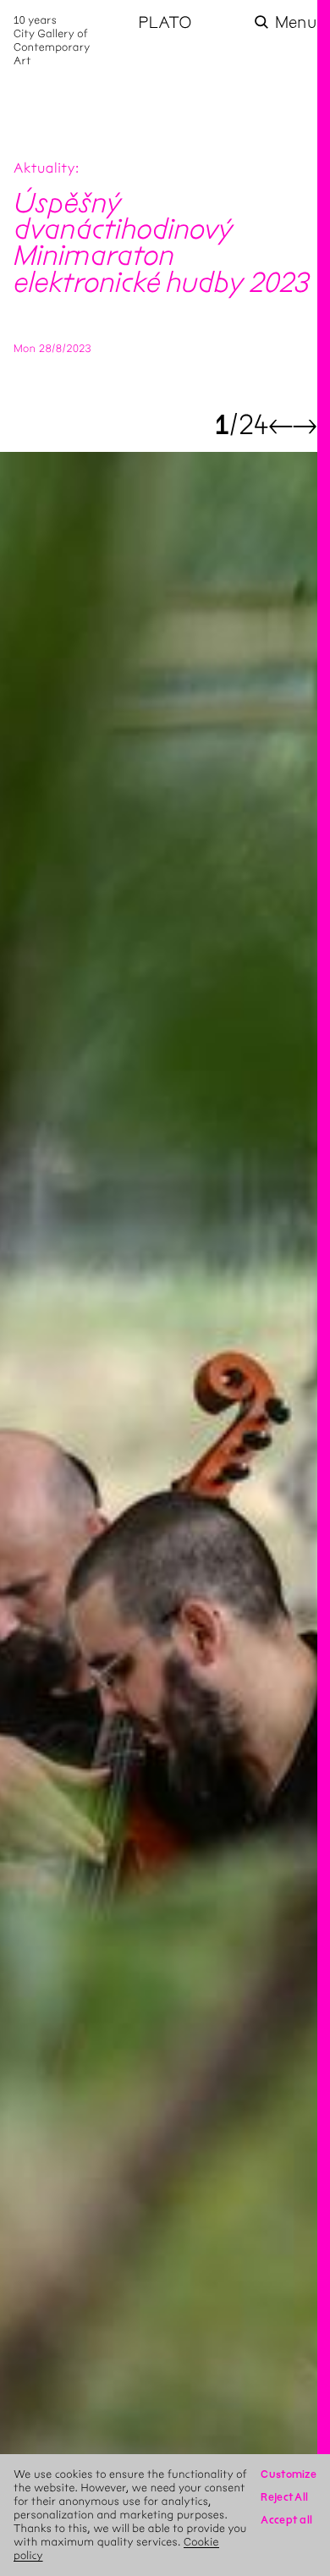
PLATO (165, 22)
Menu (296, 22)
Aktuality (44, 169)
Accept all (286, 2520)
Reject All (284, 2497)
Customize (289, 2474)
